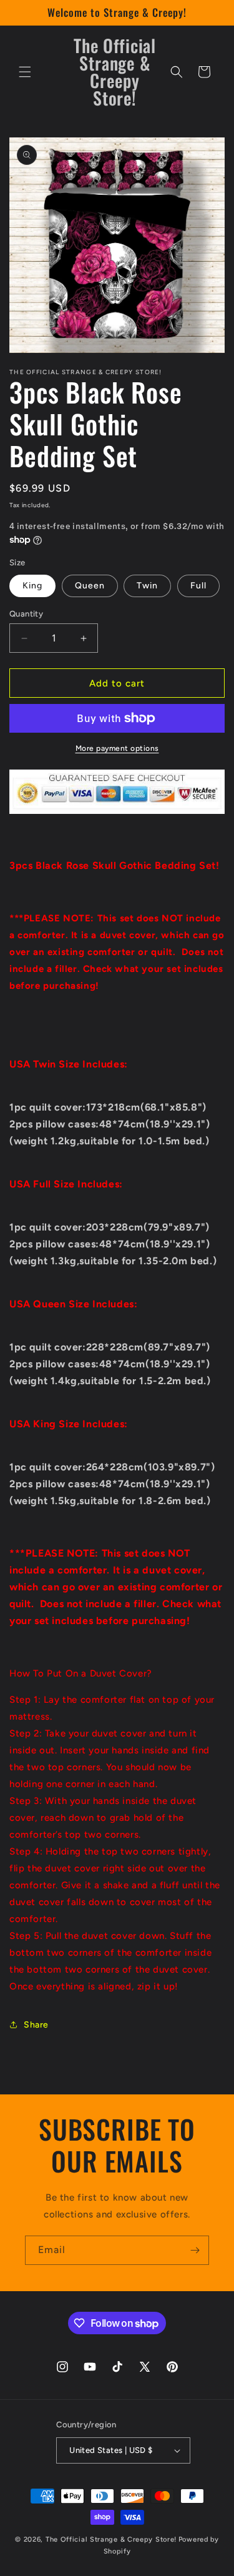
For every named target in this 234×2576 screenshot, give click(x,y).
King (32, 586)
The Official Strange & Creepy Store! (111, 2539)
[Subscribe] (195, 2250)
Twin (147, 586)
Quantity (26, 614)
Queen (90, 586)
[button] (25, 72)
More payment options (117, 748)
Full (198, 586)
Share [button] (36, 2025)
